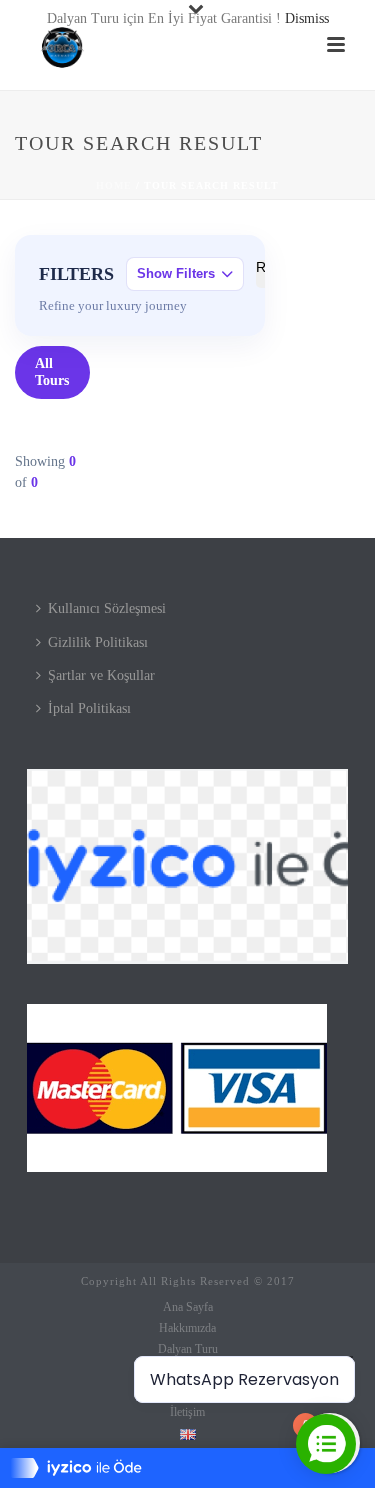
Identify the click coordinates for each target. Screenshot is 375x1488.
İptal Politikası (89, 708)
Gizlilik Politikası (98, 642)
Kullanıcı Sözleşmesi (107, 608)
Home (114, 185)
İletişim (187, 1412)
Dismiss (307, 18)
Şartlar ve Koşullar (101, 675)
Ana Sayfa (188, 1307)
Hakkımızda (187, 1328)
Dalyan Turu (188, 1349)
